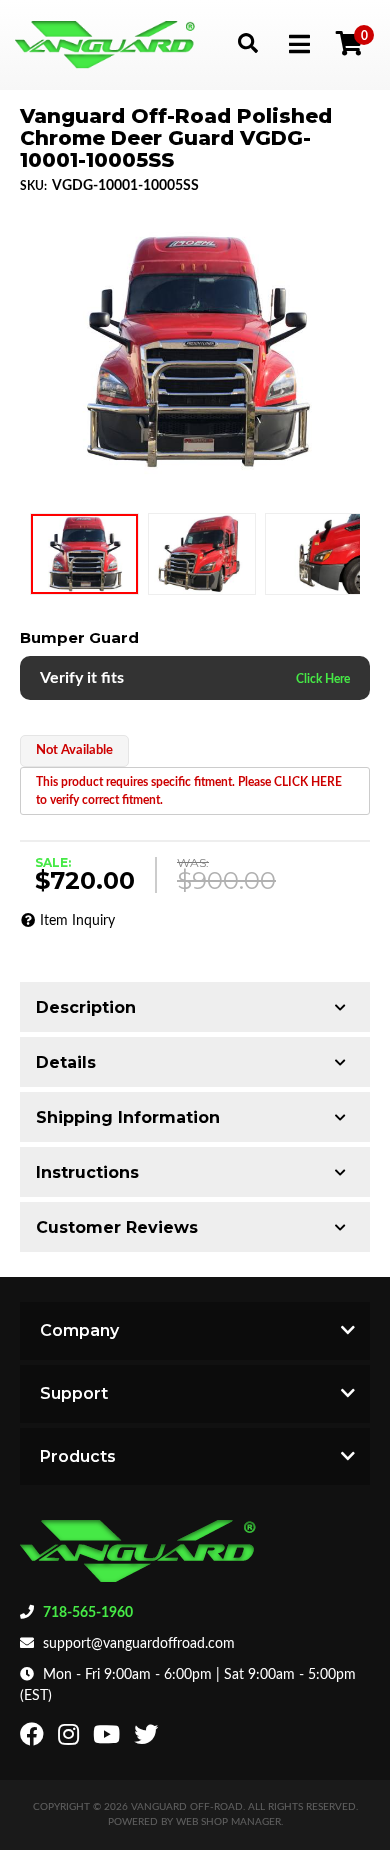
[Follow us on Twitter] (148, 1739)
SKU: (33, 186)
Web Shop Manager (228, 1822)
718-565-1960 (88, 1613)
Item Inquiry (77, 921)
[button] (247, 42)
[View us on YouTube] (109, 1739)
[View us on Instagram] (71, 1739)
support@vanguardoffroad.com (139, 1644)
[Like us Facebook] (34, 1739)
